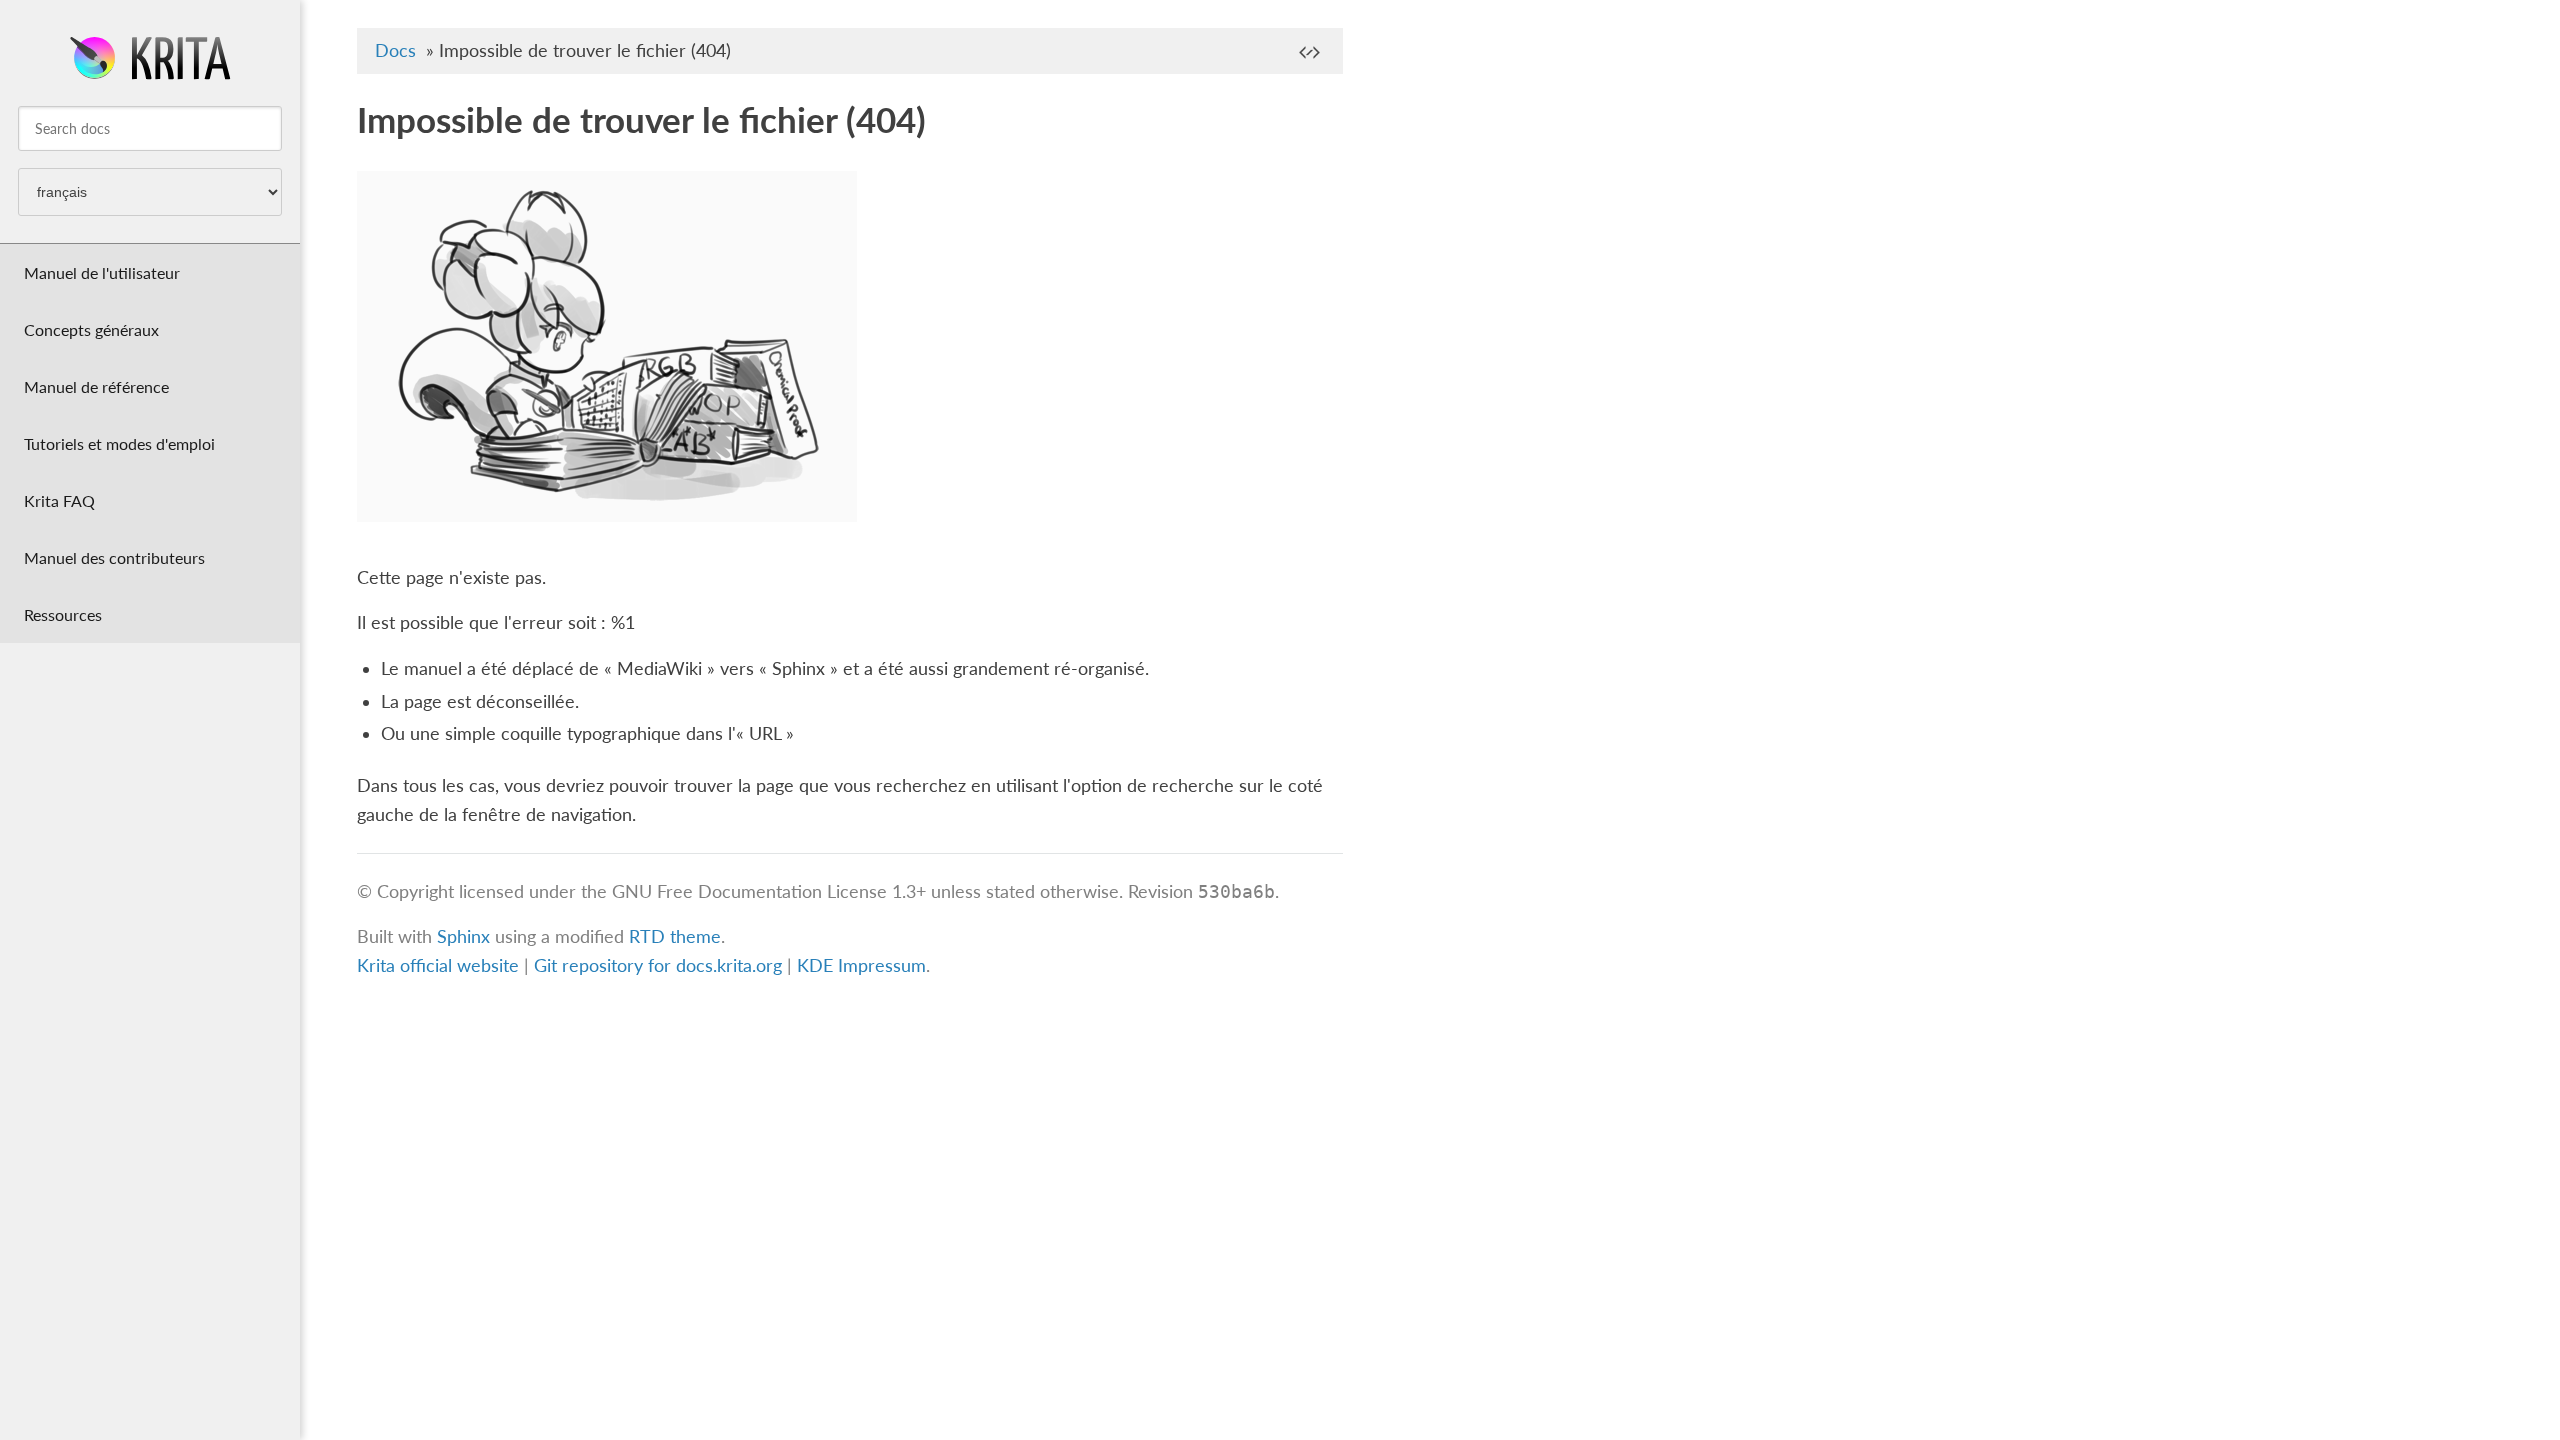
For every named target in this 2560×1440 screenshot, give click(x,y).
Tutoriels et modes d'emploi (119, 443)
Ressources (63, 614)
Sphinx (463, 936)
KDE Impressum (861, 965)
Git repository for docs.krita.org (660, 965)
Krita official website (438, 965)
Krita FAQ (59, 500)
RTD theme (675, 936)
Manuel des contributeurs (114, 557)
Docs (395, 50)
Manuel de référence (96, 386)
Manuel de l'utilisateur (102, 272)
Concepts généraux (91, 329)
